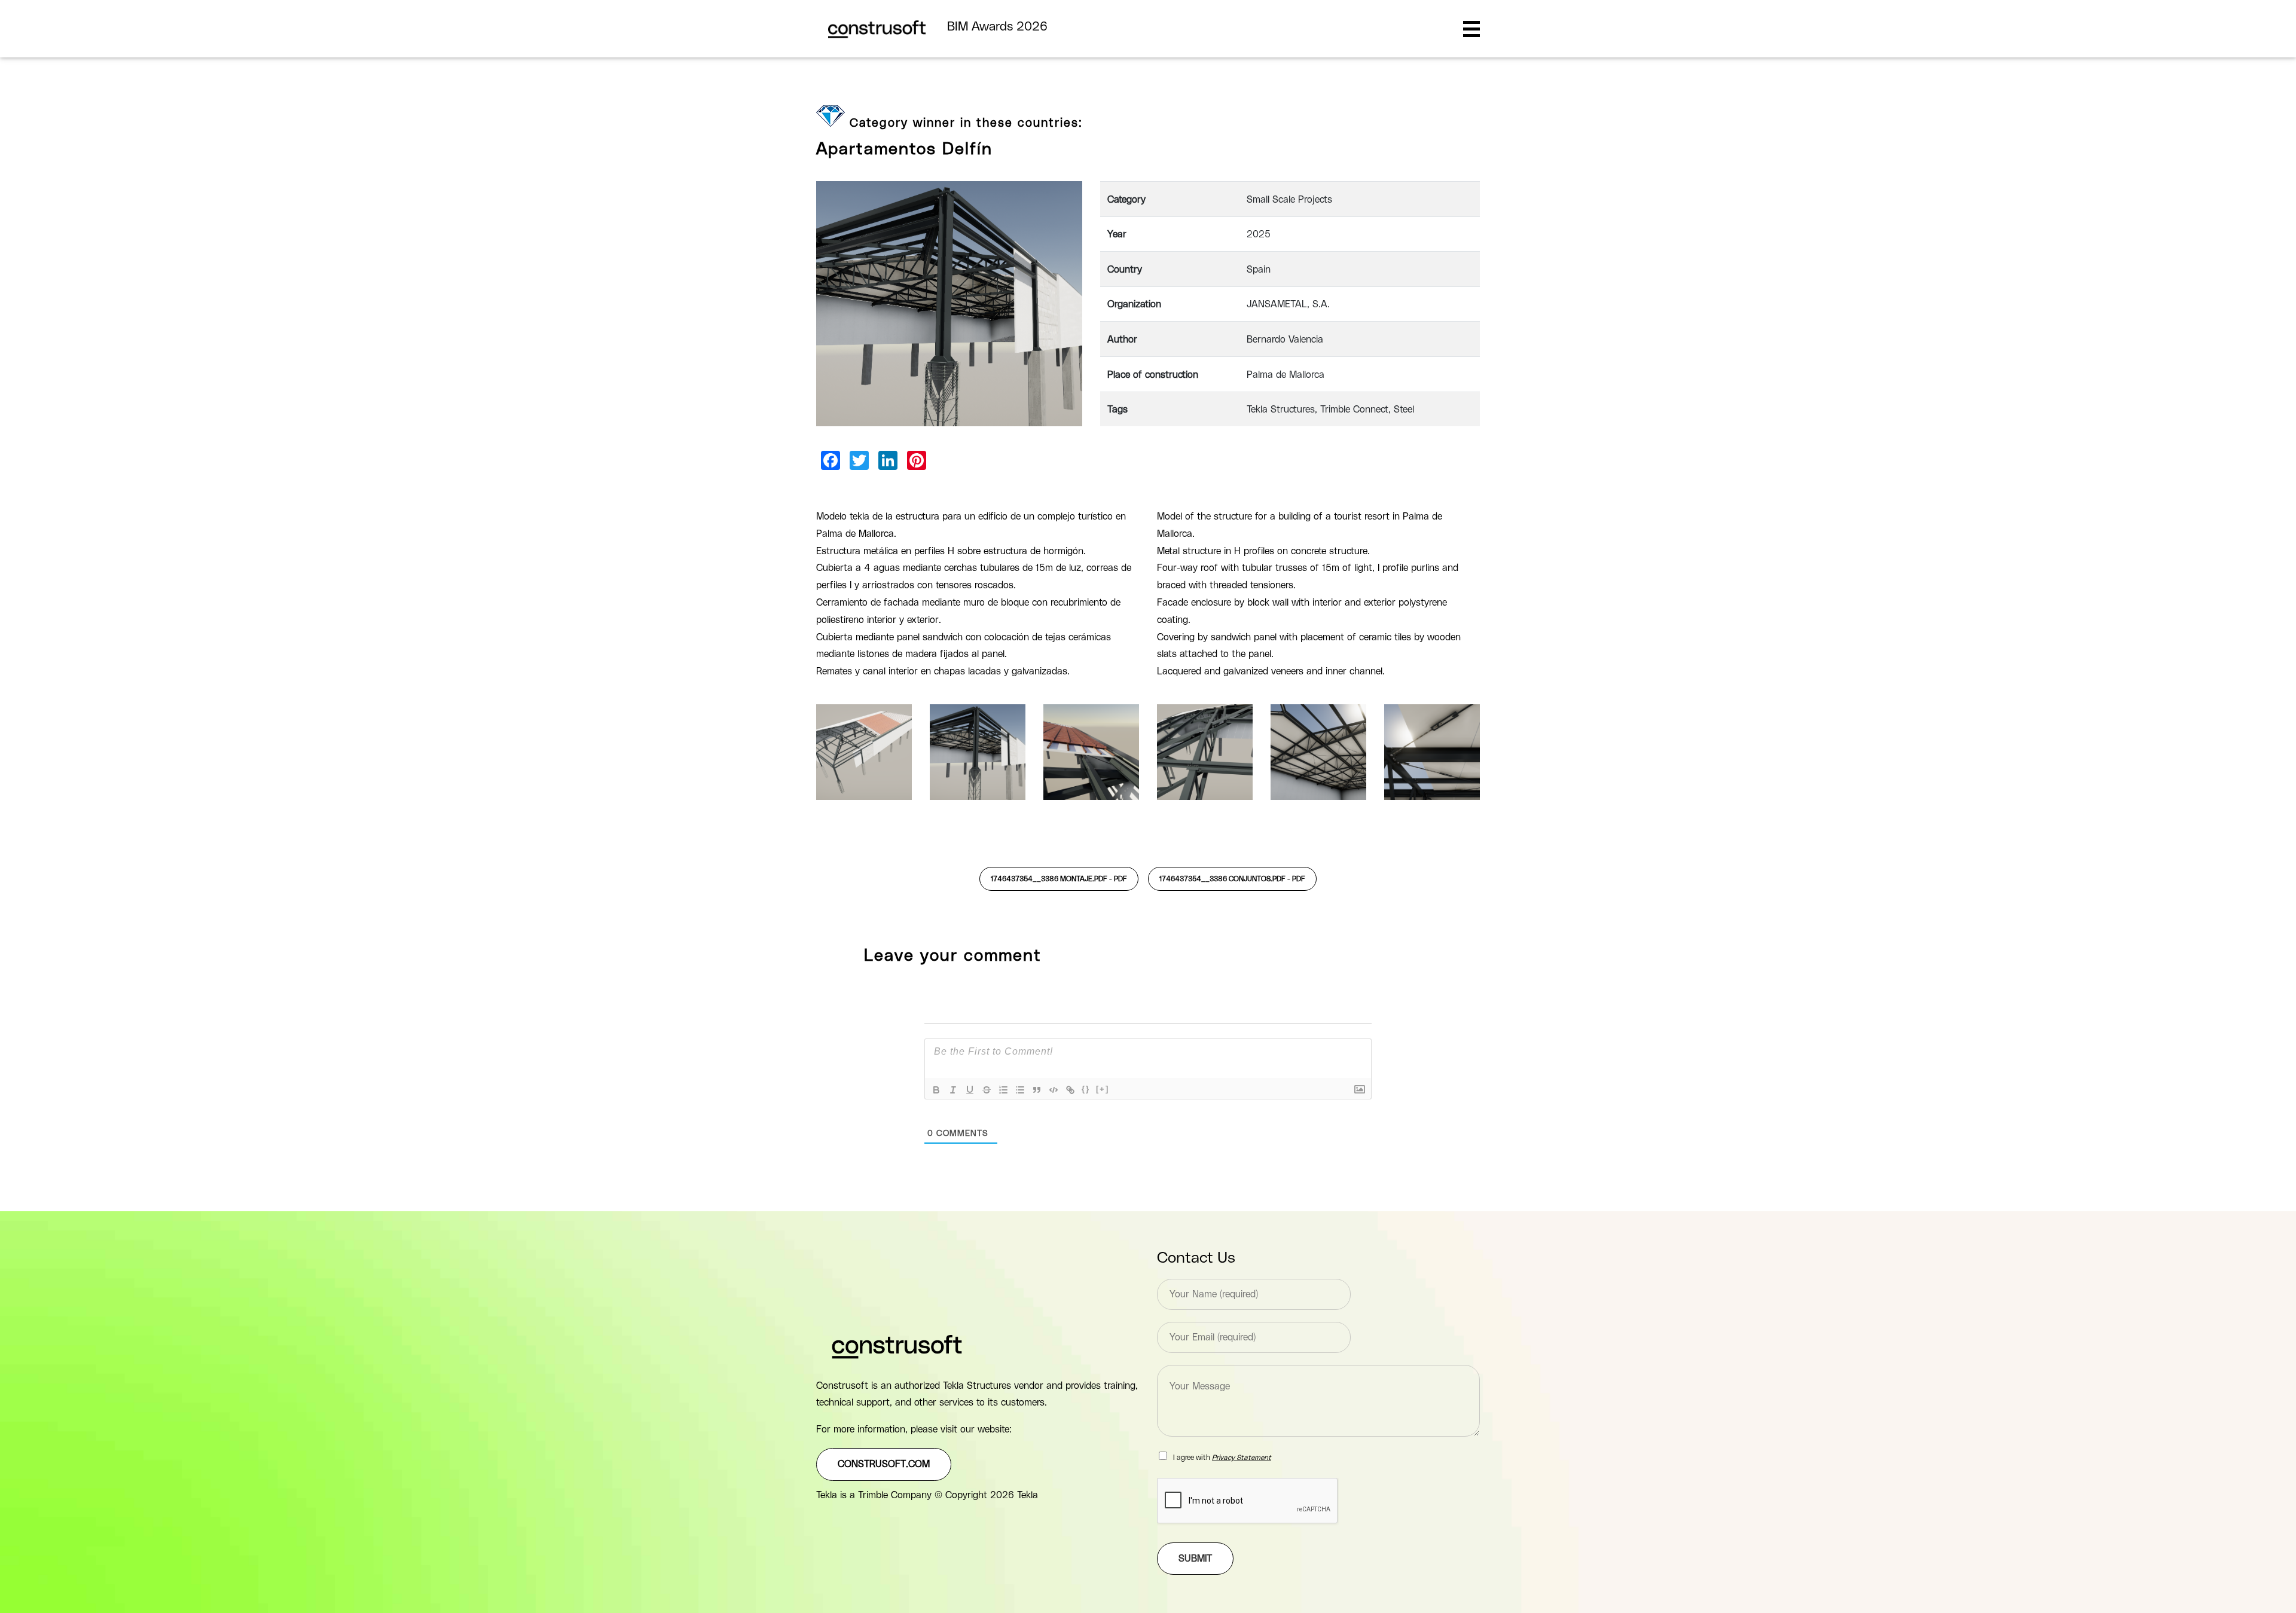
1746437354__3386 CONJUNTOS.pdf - (1232, 879)
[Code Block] (1054, 1090)
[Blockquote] (1037, 1090)
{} (1086, 1089)
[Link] (1070, 1090)
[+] (1103, 1089)
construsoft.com (884, 1464)
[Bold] (936, 1090)
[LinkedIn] (888, 460)
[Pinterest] (917, 460)
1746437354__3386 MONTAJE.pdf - (1059, 879)
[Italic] (953, 1090)
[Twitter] (859, 460)
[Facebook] (831, 460)
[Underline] (970, 1090)
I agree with (1222, 1458)
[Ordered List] (1003, 1090)
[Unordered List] (1020, 1090)
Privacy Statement (1242, 1458)
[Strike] (987, 1090)
